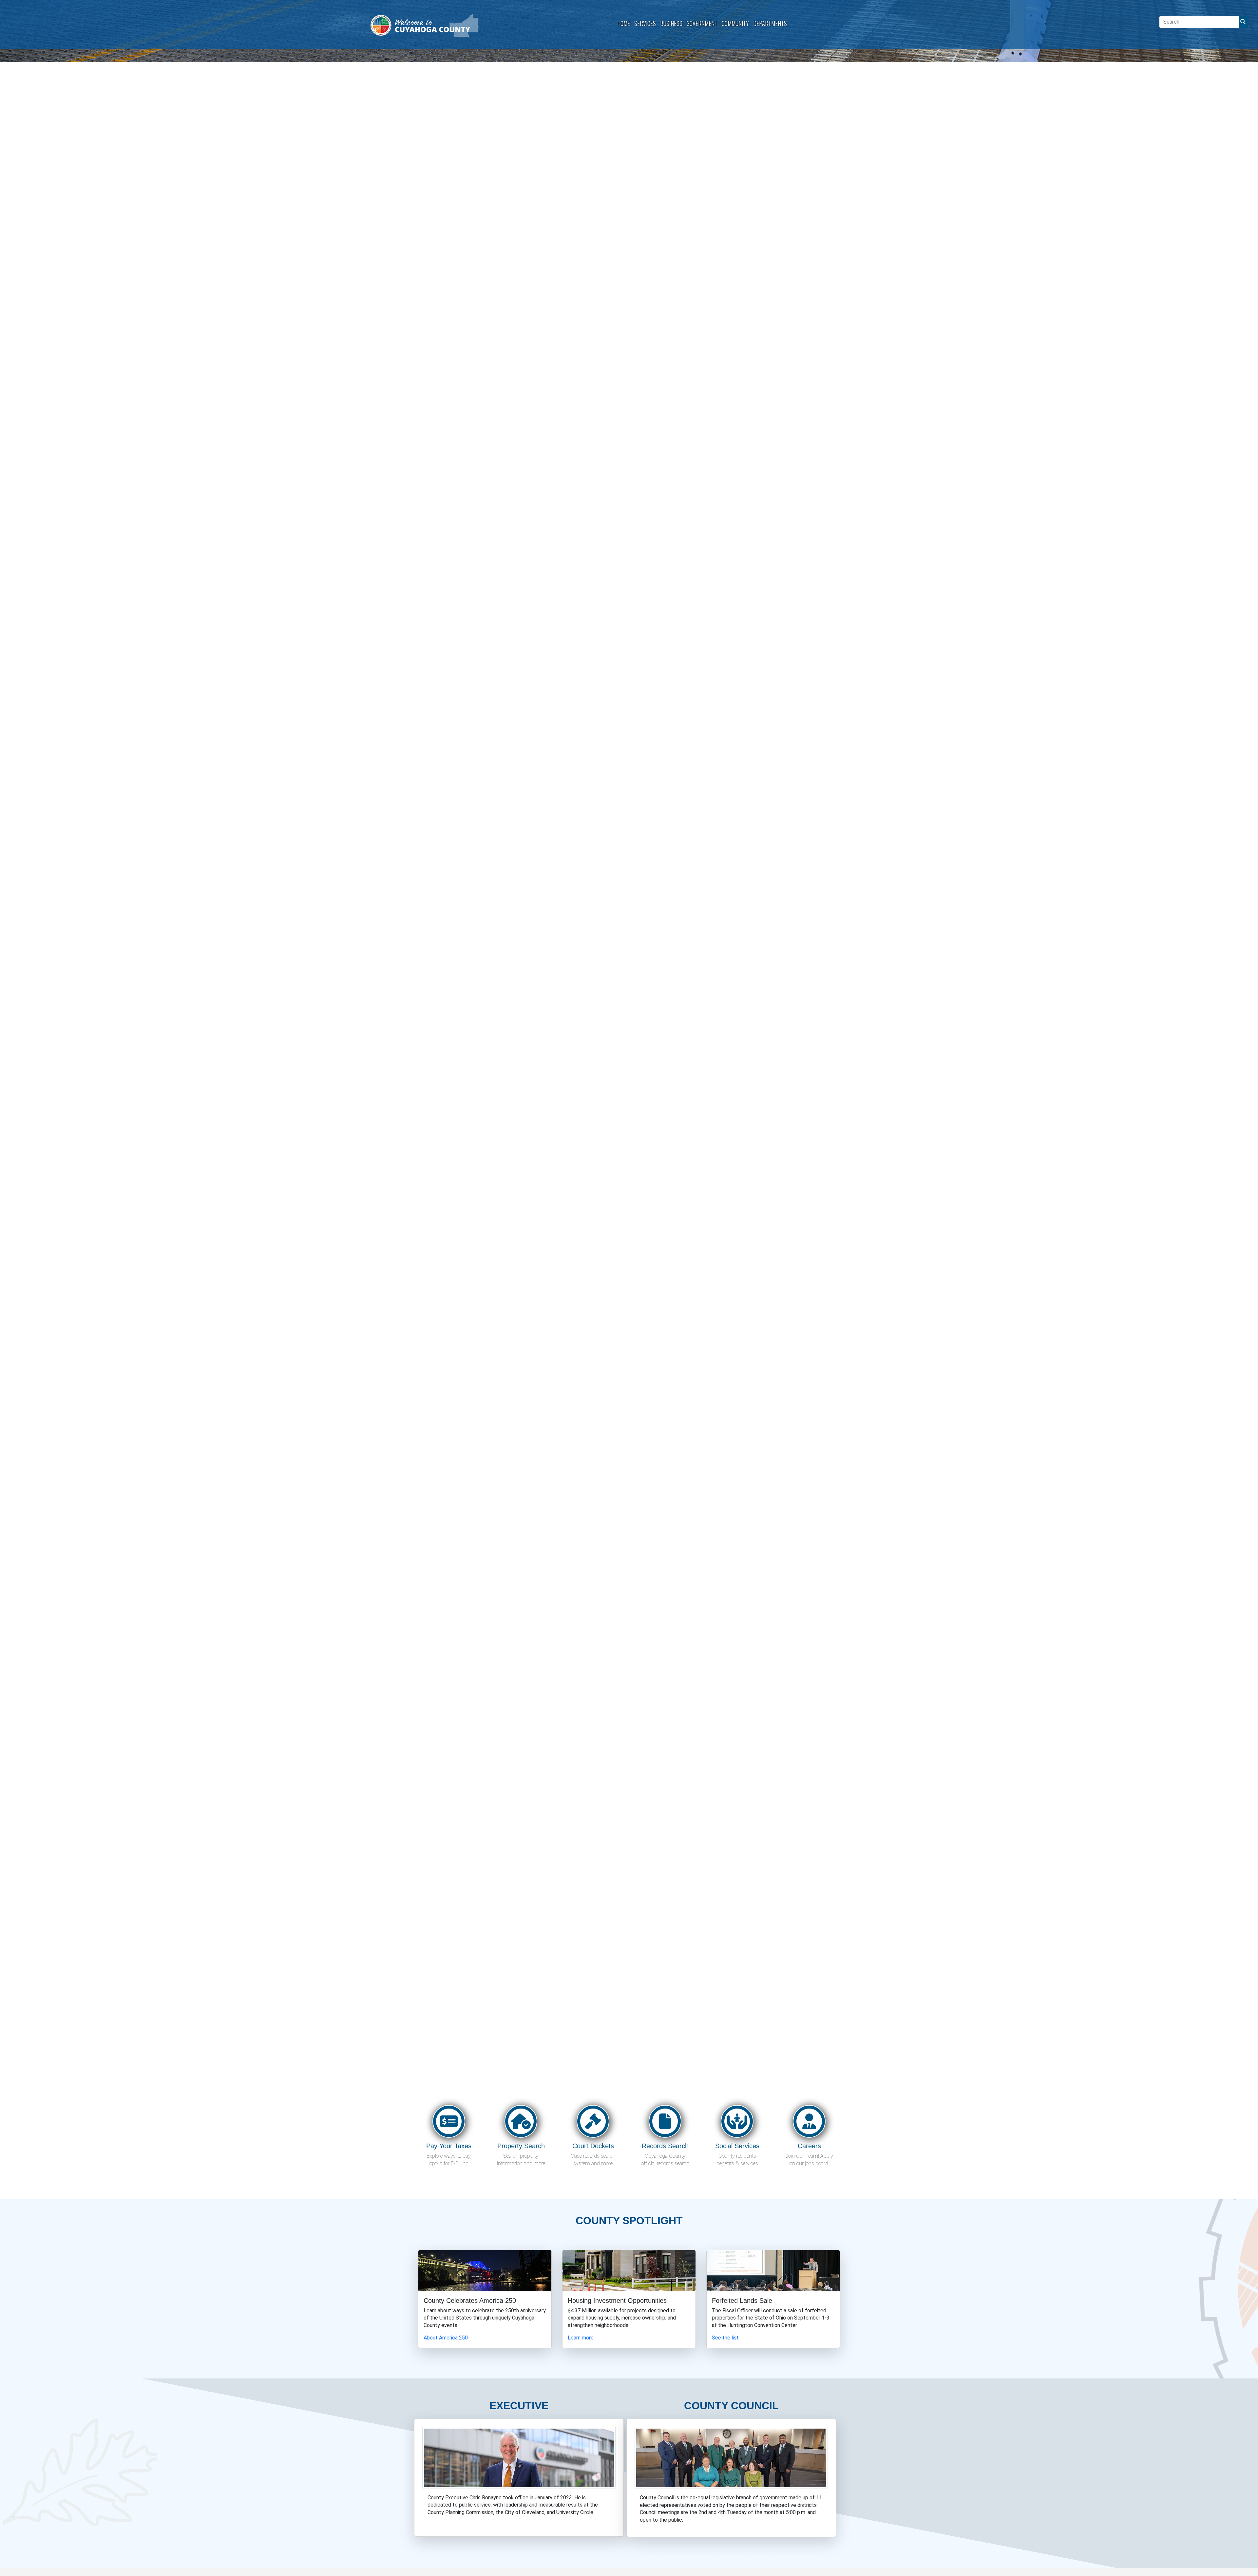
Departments (770, 23)
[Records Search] (665, 2123)
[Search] (1242, 22)
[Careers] (809, 2123)
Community (735, 23)
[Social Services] (737, 2123)
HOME (624, 23)
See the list (725, 2338)
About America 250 (446, 2338)
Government (702, 23)
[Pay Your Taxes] (449, 2123)
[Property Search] (521, 2123)
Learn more (581, 2338)
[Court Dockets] (593, 2123)
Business (671, 23)
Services (645, 23)
